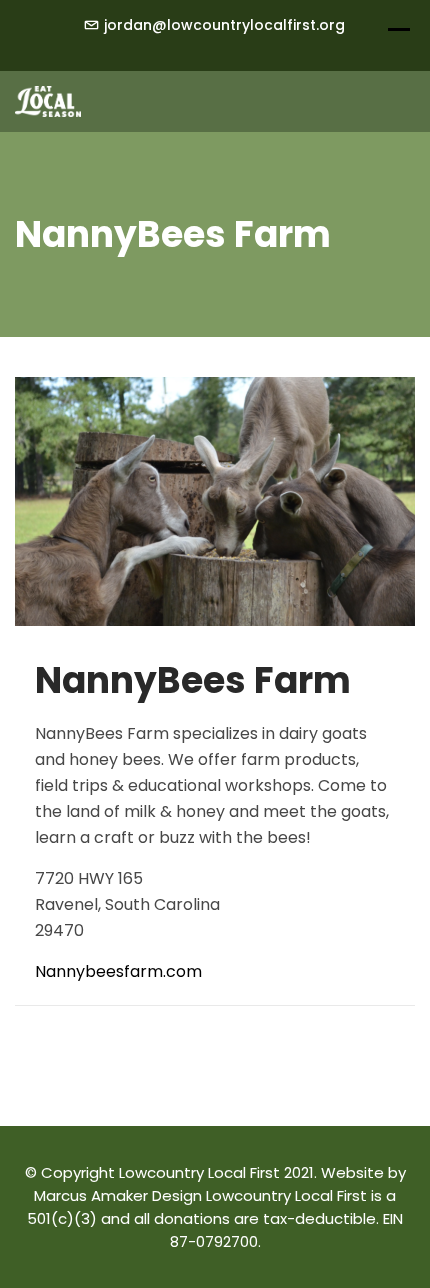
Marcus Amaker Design (118, 1195)
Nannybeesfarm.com (118, 971)
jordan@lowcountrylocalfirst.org (224, 25)
